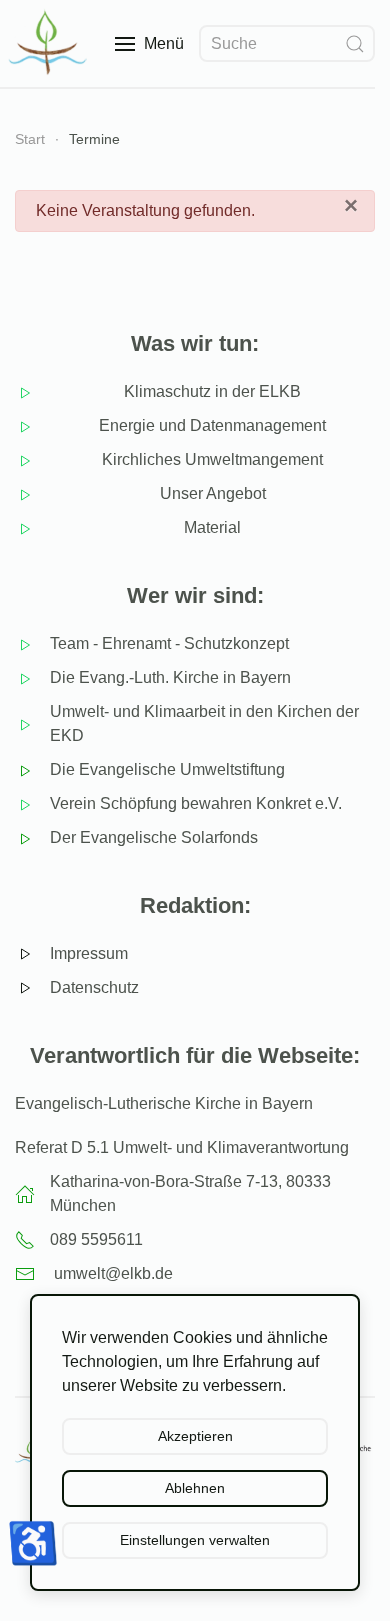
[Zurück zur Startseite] (50, 43)
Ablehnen (195, 1488)
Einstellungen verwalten (195, 1540)
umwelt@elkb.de (113, 1273)
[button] (149, 43)
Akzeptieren (195, 1436)
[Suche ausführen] (355, 43)
